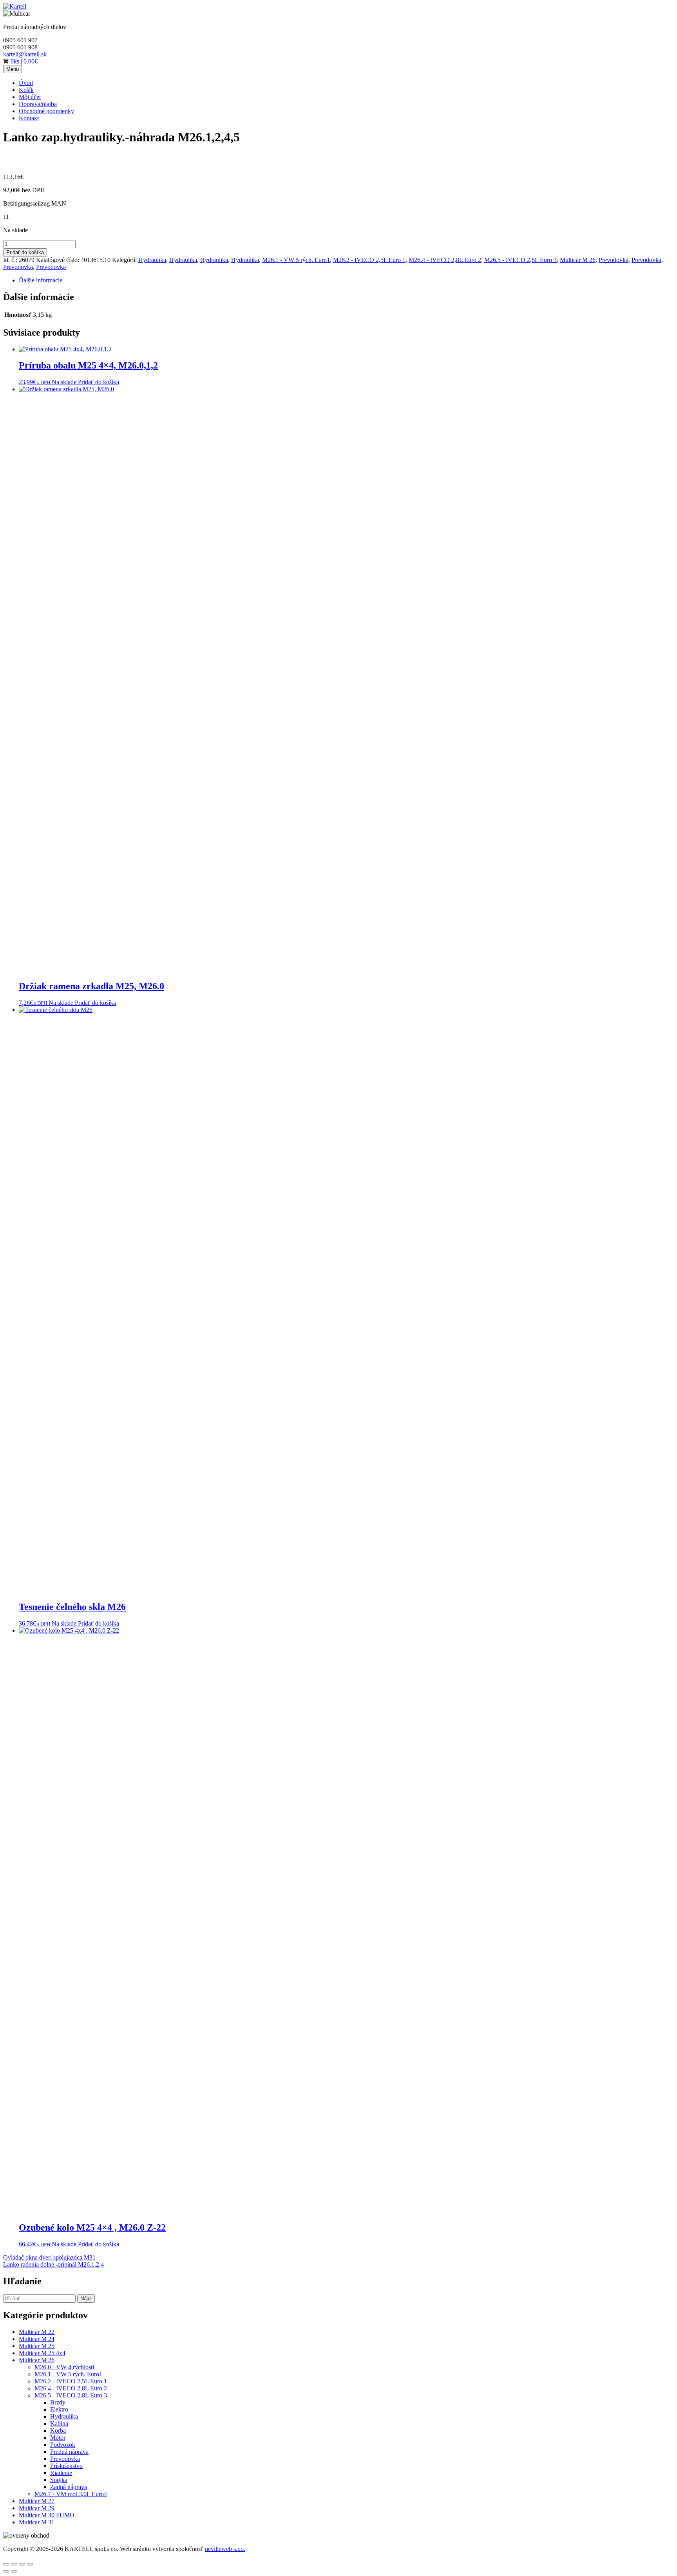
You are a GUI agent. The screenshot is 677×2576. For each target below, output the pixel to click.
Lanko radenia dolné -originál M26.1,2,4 (53, 2264)
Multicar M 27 (37, 2501)
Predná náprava (69, 2452)
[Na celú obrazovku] (22, 2564)
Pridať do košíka (25, 252)
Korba (58, 2431)
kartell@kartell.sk (25, 54)
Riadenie (61, 2473)
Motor (58, 2438)
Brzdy (58, 2402)
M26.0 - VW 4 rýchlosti (64, 2367)
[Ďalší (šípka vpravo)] (14, 2571)
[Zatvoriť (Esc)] (6, 2564)
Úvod (26, 83)
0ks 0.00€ (23, 61)
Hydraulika (152, 260)
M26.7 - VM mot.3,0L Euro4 (71, 2494)
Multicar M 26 (578, 260)
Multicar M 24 (37, 2339)
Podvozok (63, 2445)
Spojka (59, 2480)
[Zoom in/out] (30, 2564)
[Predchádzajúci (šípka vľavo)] (6, 2571)
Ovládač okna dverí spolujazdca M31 (49, 2257)
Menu (13, 69)
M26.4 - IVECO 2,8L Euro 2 (445, 260)
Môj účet (30, 97)
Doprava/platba (38, 104)
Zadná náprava (69, 2487)
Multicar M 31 (37, 2522)
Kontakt (29, 118)
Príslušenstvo (66, 2466)
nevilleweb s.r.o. (225, 2549)
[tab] (346, 280)
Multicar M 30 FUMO (47, 2515)
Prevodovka (614, 260)
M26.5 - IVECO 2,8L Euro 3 (520, 260)
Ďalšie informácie (41, 280)
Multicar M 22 (37, 2332)
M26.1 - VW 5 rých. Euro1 (296, 260)
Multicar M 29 (37, 2508)
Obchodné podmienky (46, 111)
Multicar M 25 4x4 (42, 2353)
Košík (26, 90)
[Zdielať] (14, 2564)
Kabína (59, 2423)
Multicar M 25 (37, 2346)
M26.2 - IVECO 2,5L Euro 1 (369, 260)
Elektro (59, 2409)
